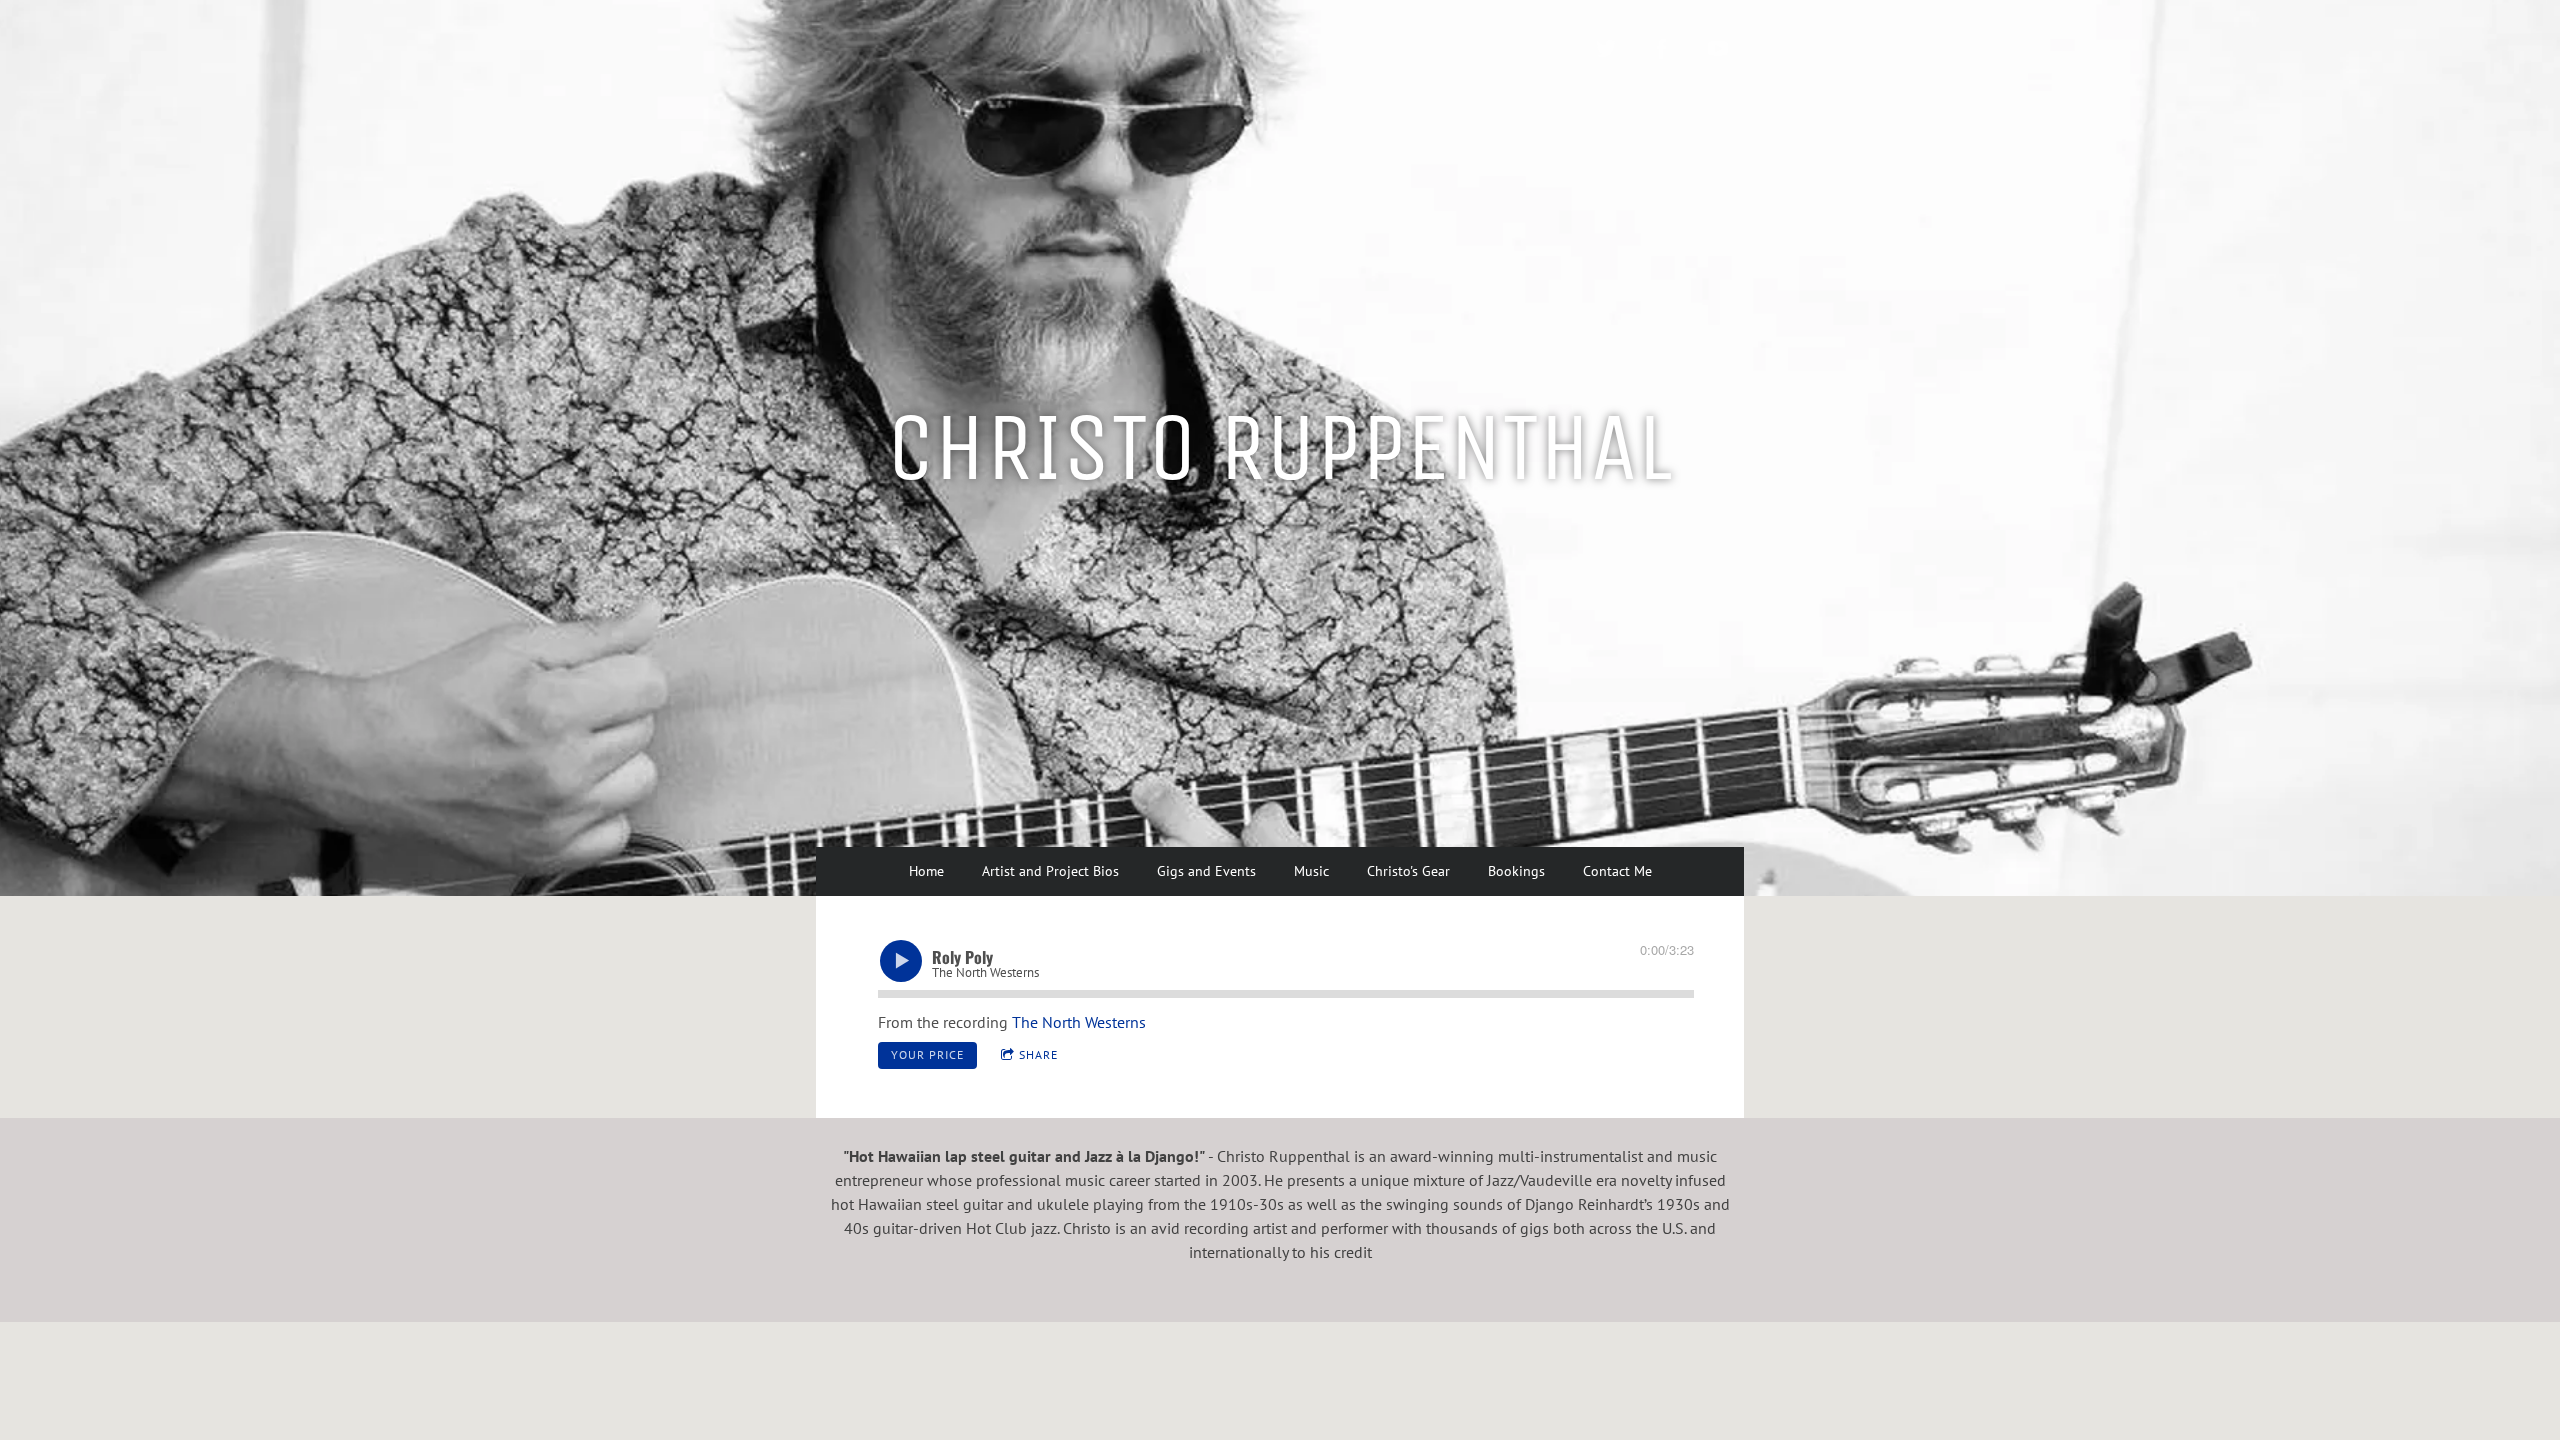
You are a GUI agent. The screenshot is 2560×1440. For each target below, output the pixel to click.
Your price (927, 1054)
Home (926, 871)
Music (1311, 871)
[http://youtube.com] (1718, 49)
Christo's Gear (1408, 871)
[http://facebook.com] (1662, 49)
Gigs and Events (1206, 871)
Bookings (1516, 871)
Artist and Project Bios (1050, 871)
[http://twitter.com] (1606, 49)
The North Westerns (1079, 1022)
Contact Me (1617, 871)
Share (1038, 1054)
